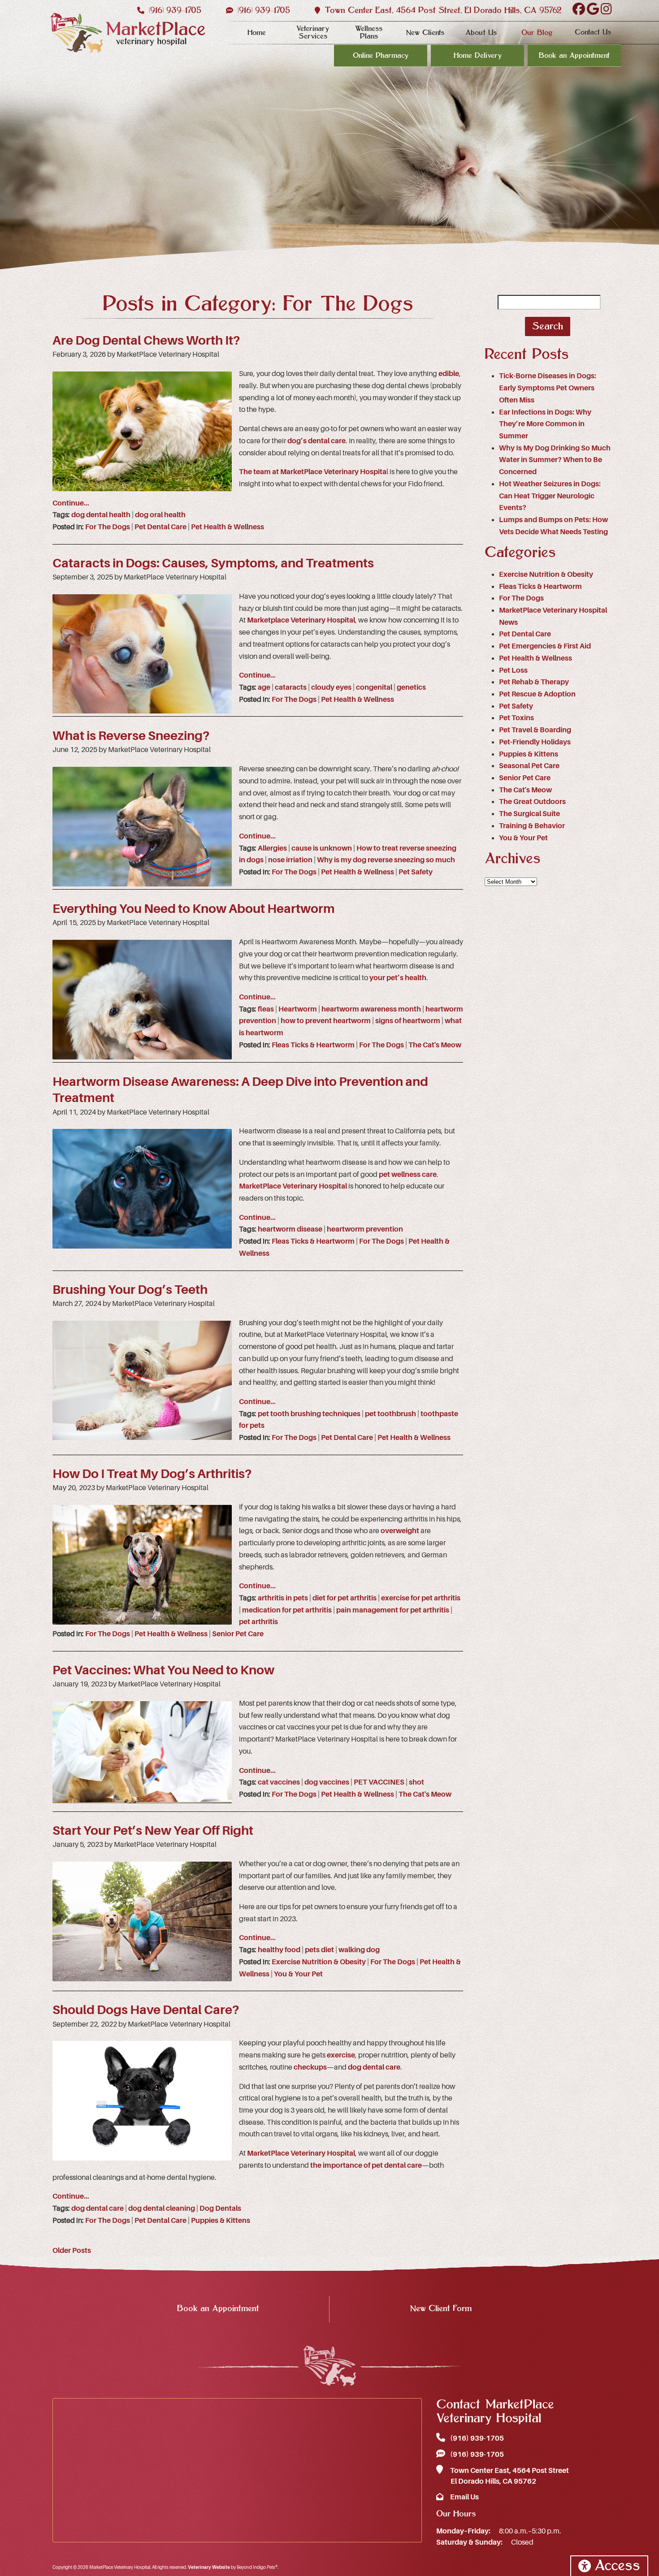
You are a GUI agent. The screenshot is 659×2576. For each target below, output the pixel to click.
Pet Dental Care (160, 527)
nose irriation (290, 860)
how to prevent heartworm (326, 1021)
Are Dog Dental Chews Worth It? (146, 341)
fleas (266, 1009)
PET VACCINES (379, 1782)
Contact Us (593, 32)
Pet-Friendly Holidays (535, 742)
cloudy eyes (331, 687)
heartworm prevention (365, 1229)
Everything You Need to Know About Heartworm (194, 909)
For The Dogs (108, 527)
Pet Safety (416, 872)
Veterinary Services (313, 32)
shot (416, 1782)
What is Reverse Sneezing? (131, 736)
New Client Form (441, 2309)
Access (617, 2566)
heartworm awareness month (371, 1009)
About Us (481, 33)
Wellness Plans (369, 32)
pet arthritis (258, 1622)
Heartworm (298, 1009)
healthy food (279, 1950)
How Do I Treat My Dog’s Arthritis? (152, 1474)
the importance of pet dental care (366, 2165)
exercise (341, 2055)
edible (449, 374)
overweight (400, 1531)
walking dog (359, 1950)
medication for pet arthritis (287, 1610)
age (264, 687)
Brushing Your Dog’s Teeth (130, 1290)
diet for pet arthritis (345, 1598)
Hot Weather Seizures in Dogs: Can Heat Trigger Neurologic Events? (550, 496)
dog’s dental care (316, 441)
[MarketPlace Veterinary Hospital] (128, 33)
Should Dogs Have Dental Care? (146, 2010)
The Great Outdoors (532, 802)
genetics (411, 687)
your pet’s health (398, 978)
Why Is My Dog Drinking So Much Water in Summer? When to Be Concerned (555, 460)
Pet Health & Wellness (228, 527)
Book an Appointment (574, 56)
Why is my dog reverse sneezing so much (386, 860)
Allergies (272, 848)
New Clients (425, 33)
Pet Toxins (516, 718)
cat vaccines (279, 1782)
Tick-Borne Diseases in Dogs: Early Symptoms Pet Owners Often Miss (548, 388)
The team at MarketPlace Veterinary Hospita (313, 472)
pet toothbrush (390, 1414)
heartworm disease (290, 1229)
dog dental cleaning (162, 2209)
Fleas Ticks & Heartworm (313, 1045)
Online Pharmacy (381, 56)
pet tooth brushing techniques (309, 1414)
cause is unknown (322, 848)
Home (257, 33)
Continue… (71, 503)
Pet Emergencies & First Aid (545, 646)
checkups (310, 2067)
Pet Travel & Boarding (535, 730)
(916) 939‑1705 (174, 11)
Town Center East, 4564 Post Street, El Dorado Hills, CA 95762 (442, 11)
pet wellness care (408, 1175)
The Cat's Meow (435, 1045)
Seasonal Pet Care (529, 766)
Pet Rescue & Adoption (537, 694)
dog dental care (374, 2067)
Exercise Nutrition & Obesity (319, 1962)
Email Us (464, 2497)
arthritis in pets (283, 1598)
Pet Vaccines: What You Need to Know (163, 1670)
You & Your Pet (298, 1974)
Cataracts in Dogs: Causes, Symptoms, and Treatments (213, 563)
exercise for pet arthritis (421, 1598)
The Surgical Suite (529, 814)
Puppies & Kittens (221, 2221)
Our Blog (537, 33)
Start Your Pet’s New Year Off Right (153, 1831)
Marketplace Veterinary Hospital (301, 620)
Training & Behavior (532, 826)
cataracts (291, 687)
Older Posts (72, 2251)
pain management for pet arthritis (393, 1610)
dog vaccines (327, 1782)
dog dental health (101, 515)
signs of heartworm (408, 1021)
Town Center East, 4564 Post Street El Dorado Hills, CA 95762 (509, 2476)
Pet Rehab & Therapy (534, 682)
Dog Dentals (220, 2209)
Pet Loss (513, 670)
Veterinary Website (209, 2567)
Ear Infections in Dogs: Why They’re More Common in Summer (545, 424)
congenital (374, 687)
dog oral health (160, 515)
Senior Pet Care (238, 1634)
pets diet (319, 1950)
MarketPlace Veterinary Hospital (293, 1186)
